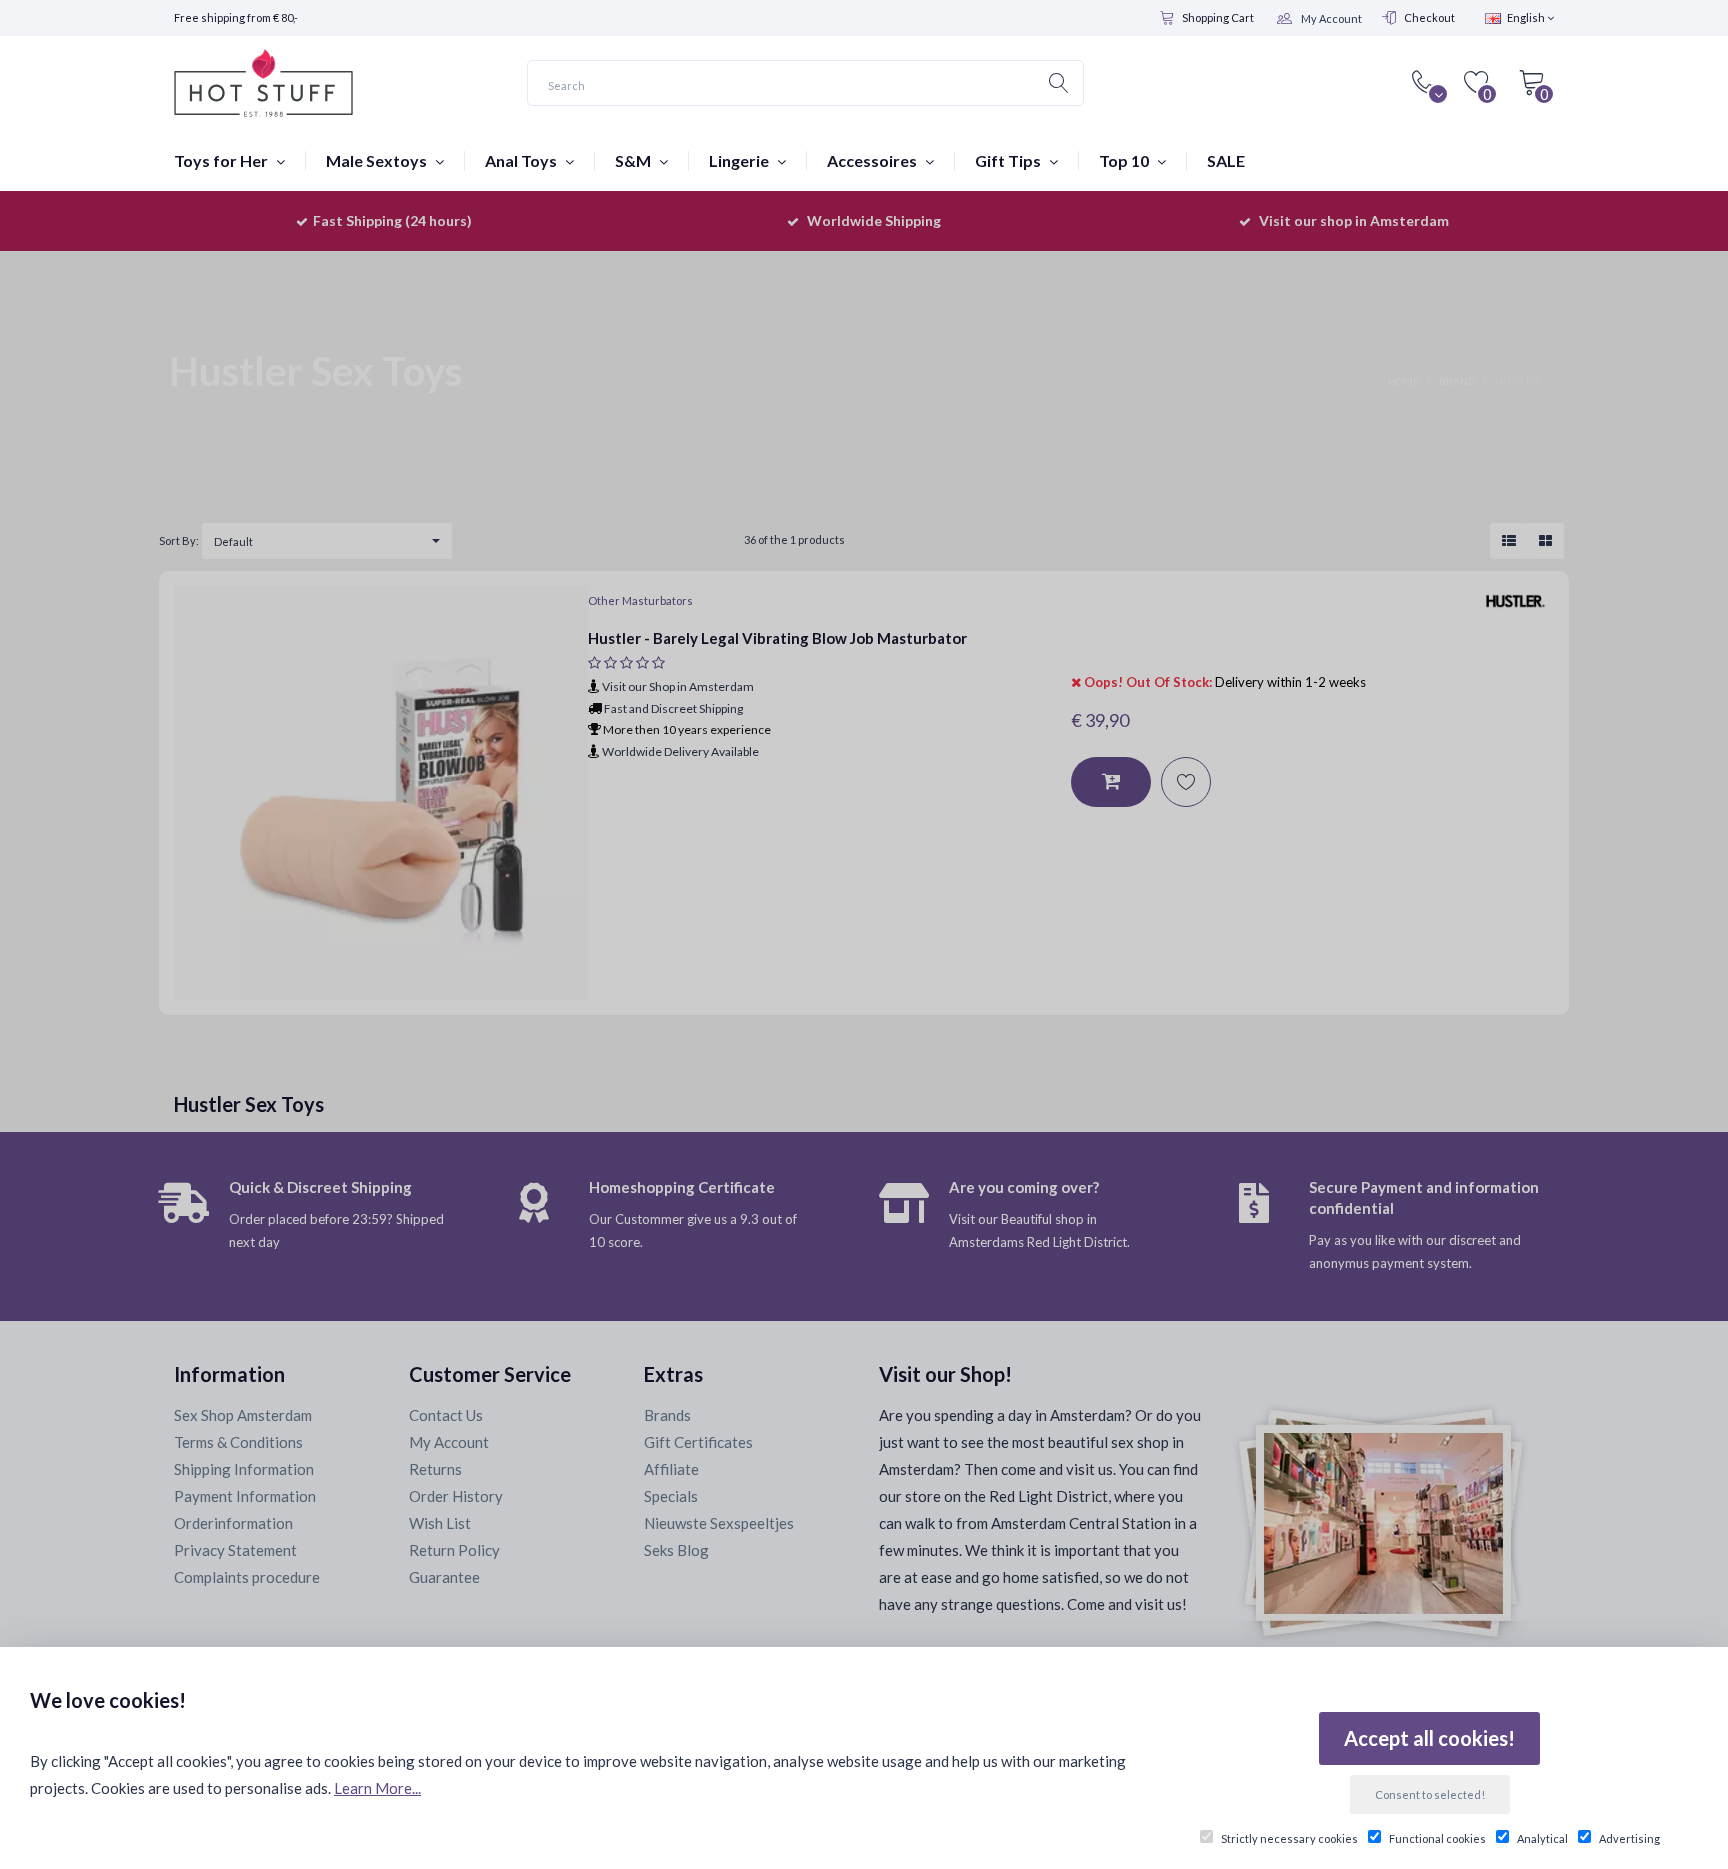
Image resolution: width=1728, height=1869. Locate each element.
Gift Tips (1009, 160)
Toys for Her (222, 160)
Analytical (1542, 1838)
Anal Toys (522, 160)
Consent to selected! (1430, 1794)
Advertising (1629, 1838)
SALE (1226, 160)
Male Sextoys (378, 160)
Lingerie (740, 160)
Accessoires (873, 160)
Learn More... (377, 1788)
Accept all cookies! (1429, 1738)
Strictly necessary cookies (1289, 1838)
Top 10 (1125, 160)
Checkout (1429, 17)
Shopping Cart (1218, 17)
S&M (634, 160)
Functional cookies (1437, 1838)
